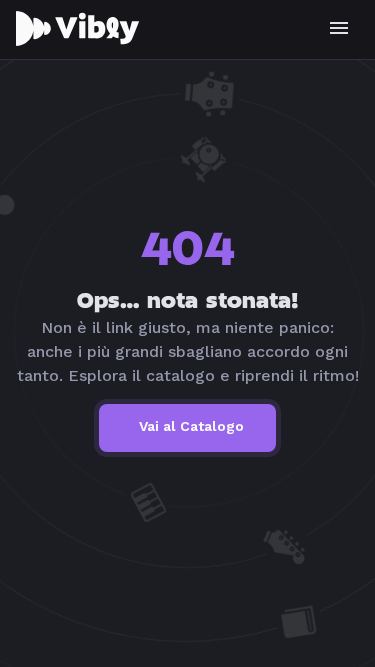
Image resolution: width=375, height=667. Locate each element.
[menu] (339, 28)
